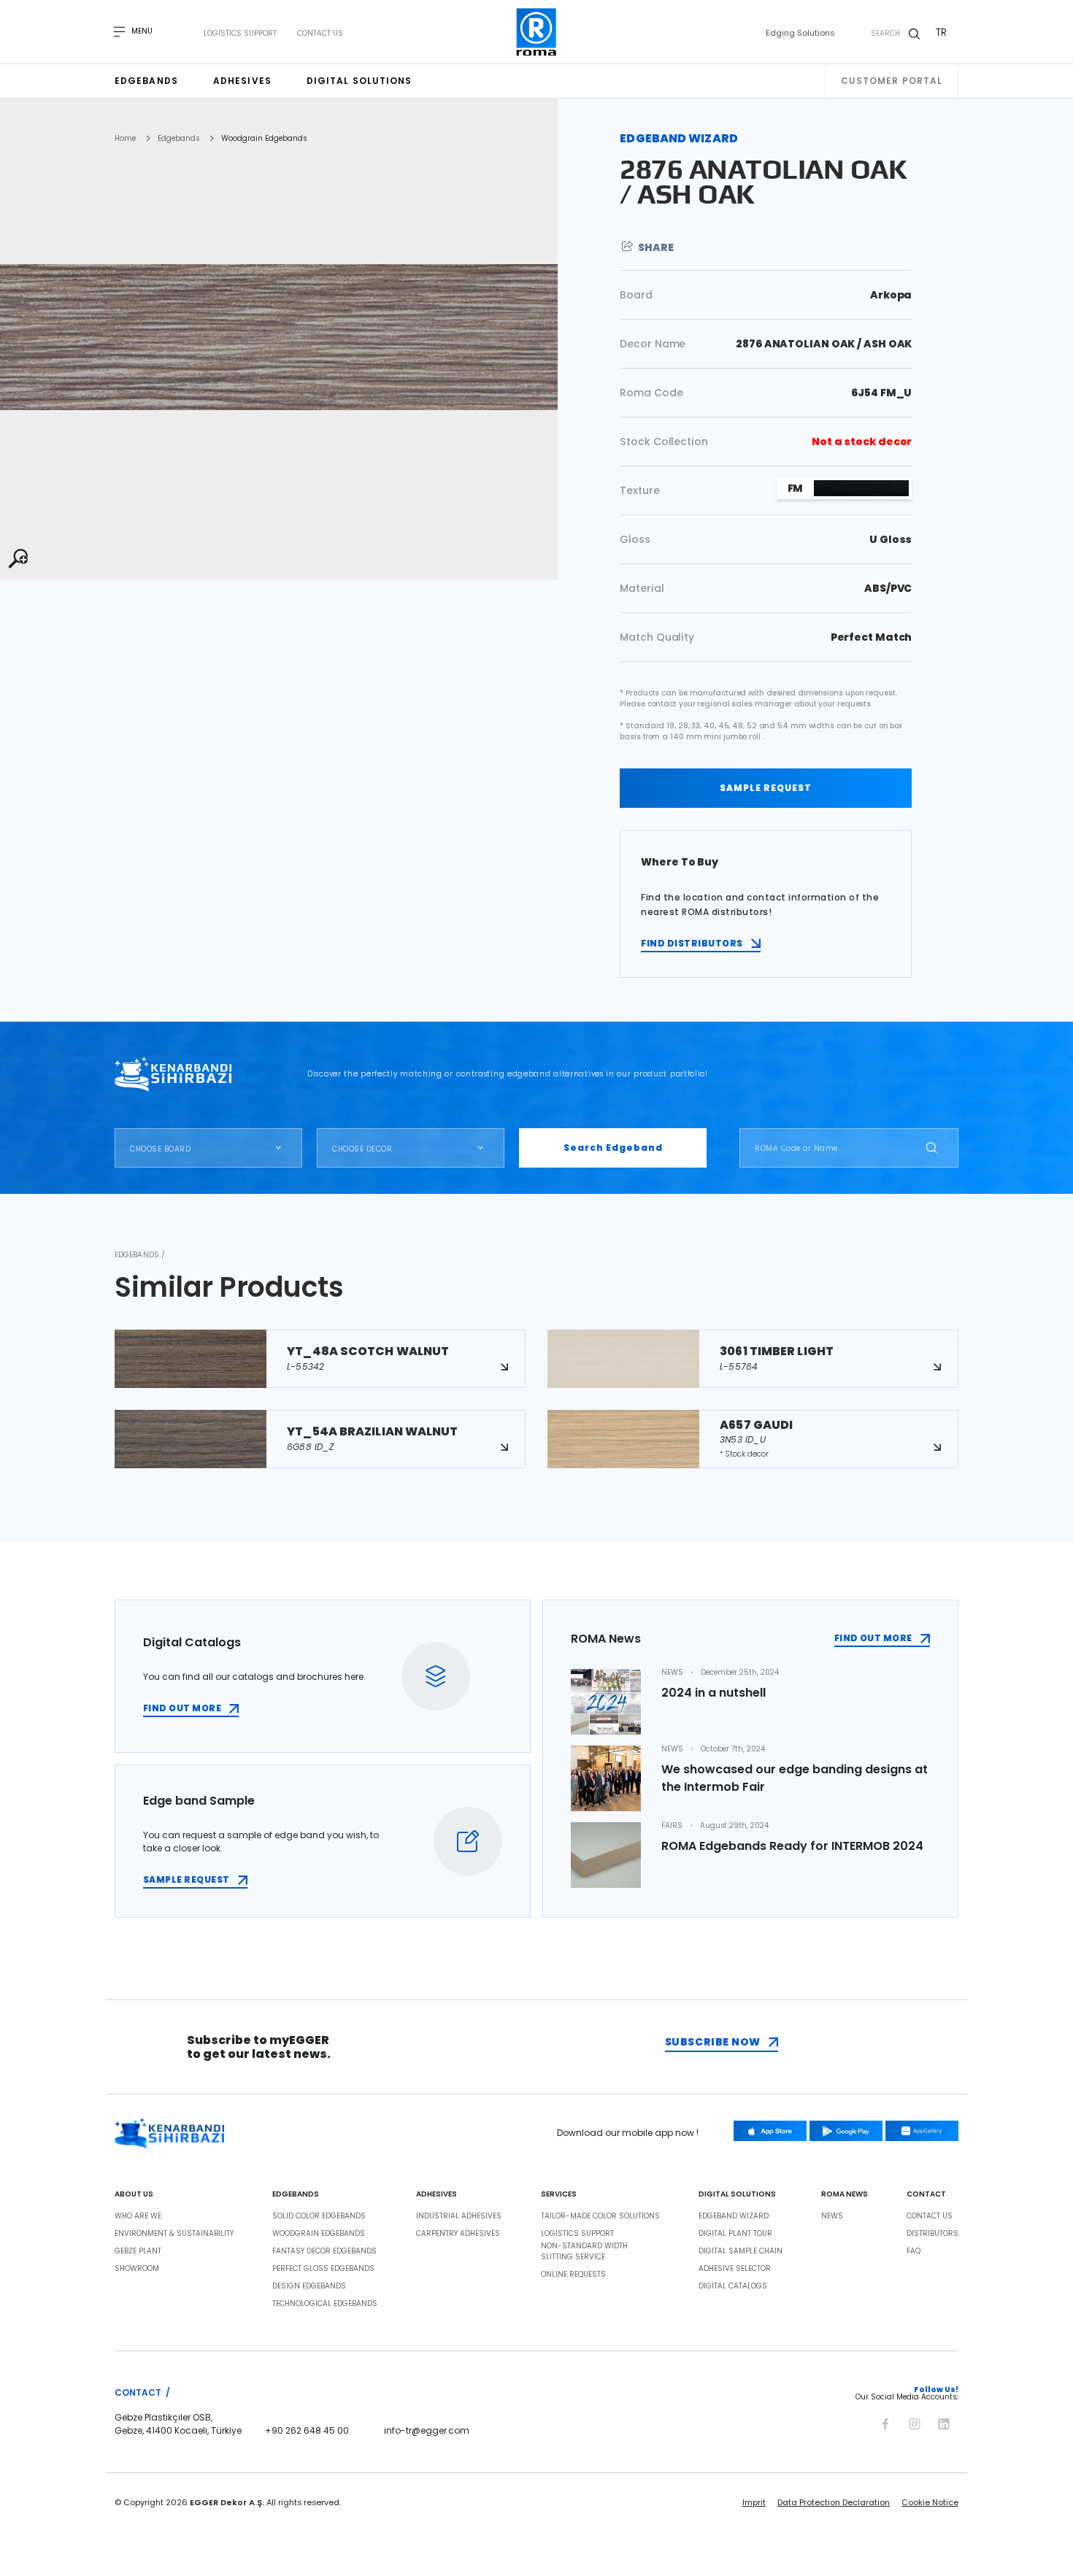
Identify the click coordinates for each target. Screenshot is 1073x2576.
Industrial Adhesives (459, 2216)
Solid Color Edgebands (319, 2216)
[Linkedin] (944, 2421)
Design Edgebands (309, 2286)
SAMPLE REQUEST (766, 788)
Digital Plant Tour (735, 2234)
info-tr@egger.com (427, 2430)
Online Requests (573, 2275)
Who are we (138, 2216)
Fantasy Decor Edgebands (324, 2251)
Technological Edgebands (325, 2304)
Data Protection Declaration (834, 2502)
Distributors (932, 2234)
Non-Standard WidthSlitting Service (584, 2252)
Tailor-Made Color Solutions (600, 2216)
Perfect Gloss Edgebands (323, 2269)
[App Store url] (770, 2131)
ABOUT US (134, 2194)
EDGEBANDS (296, 2194)
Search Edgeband (613, 1148)
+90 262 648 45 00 (307, 2430)
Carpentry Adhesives (458, 2234)
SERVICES (559, 2194)
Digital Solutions (359, 81)
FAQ (914, 2251)
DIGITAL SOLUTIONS (737, 2194)
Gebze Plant (138, 2251)
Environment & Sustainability (174, 2234)
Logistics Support (240, 34)
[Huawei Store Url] (922, 2131)
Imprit (754, 2502)
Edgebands (146, 81)
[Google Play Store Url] (846, 2131)
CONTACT (926, 2194)
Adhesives (242, 81)
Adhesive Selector (735, 2269)
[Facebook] (885, 2421)
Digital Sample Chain (741, 2251)
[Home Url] (537, 32)
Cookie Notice (930, 2502)
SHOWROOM (137, 2269)
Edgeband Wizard (734, 2216)
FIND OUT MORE (182, 1708)
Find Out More (873, 1638)
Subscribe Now (713, 2042)
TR (941, 32)
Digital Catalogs (733, 2286)
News (832, 2216)
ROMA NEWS (845, 2194)
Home (125, 139)
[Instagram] (915, 2421)
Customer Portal (892, 81)
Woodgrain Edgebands (264, 139)
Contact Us (320, 34)
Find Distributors (692, 943)
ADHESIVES (436, 2194)
